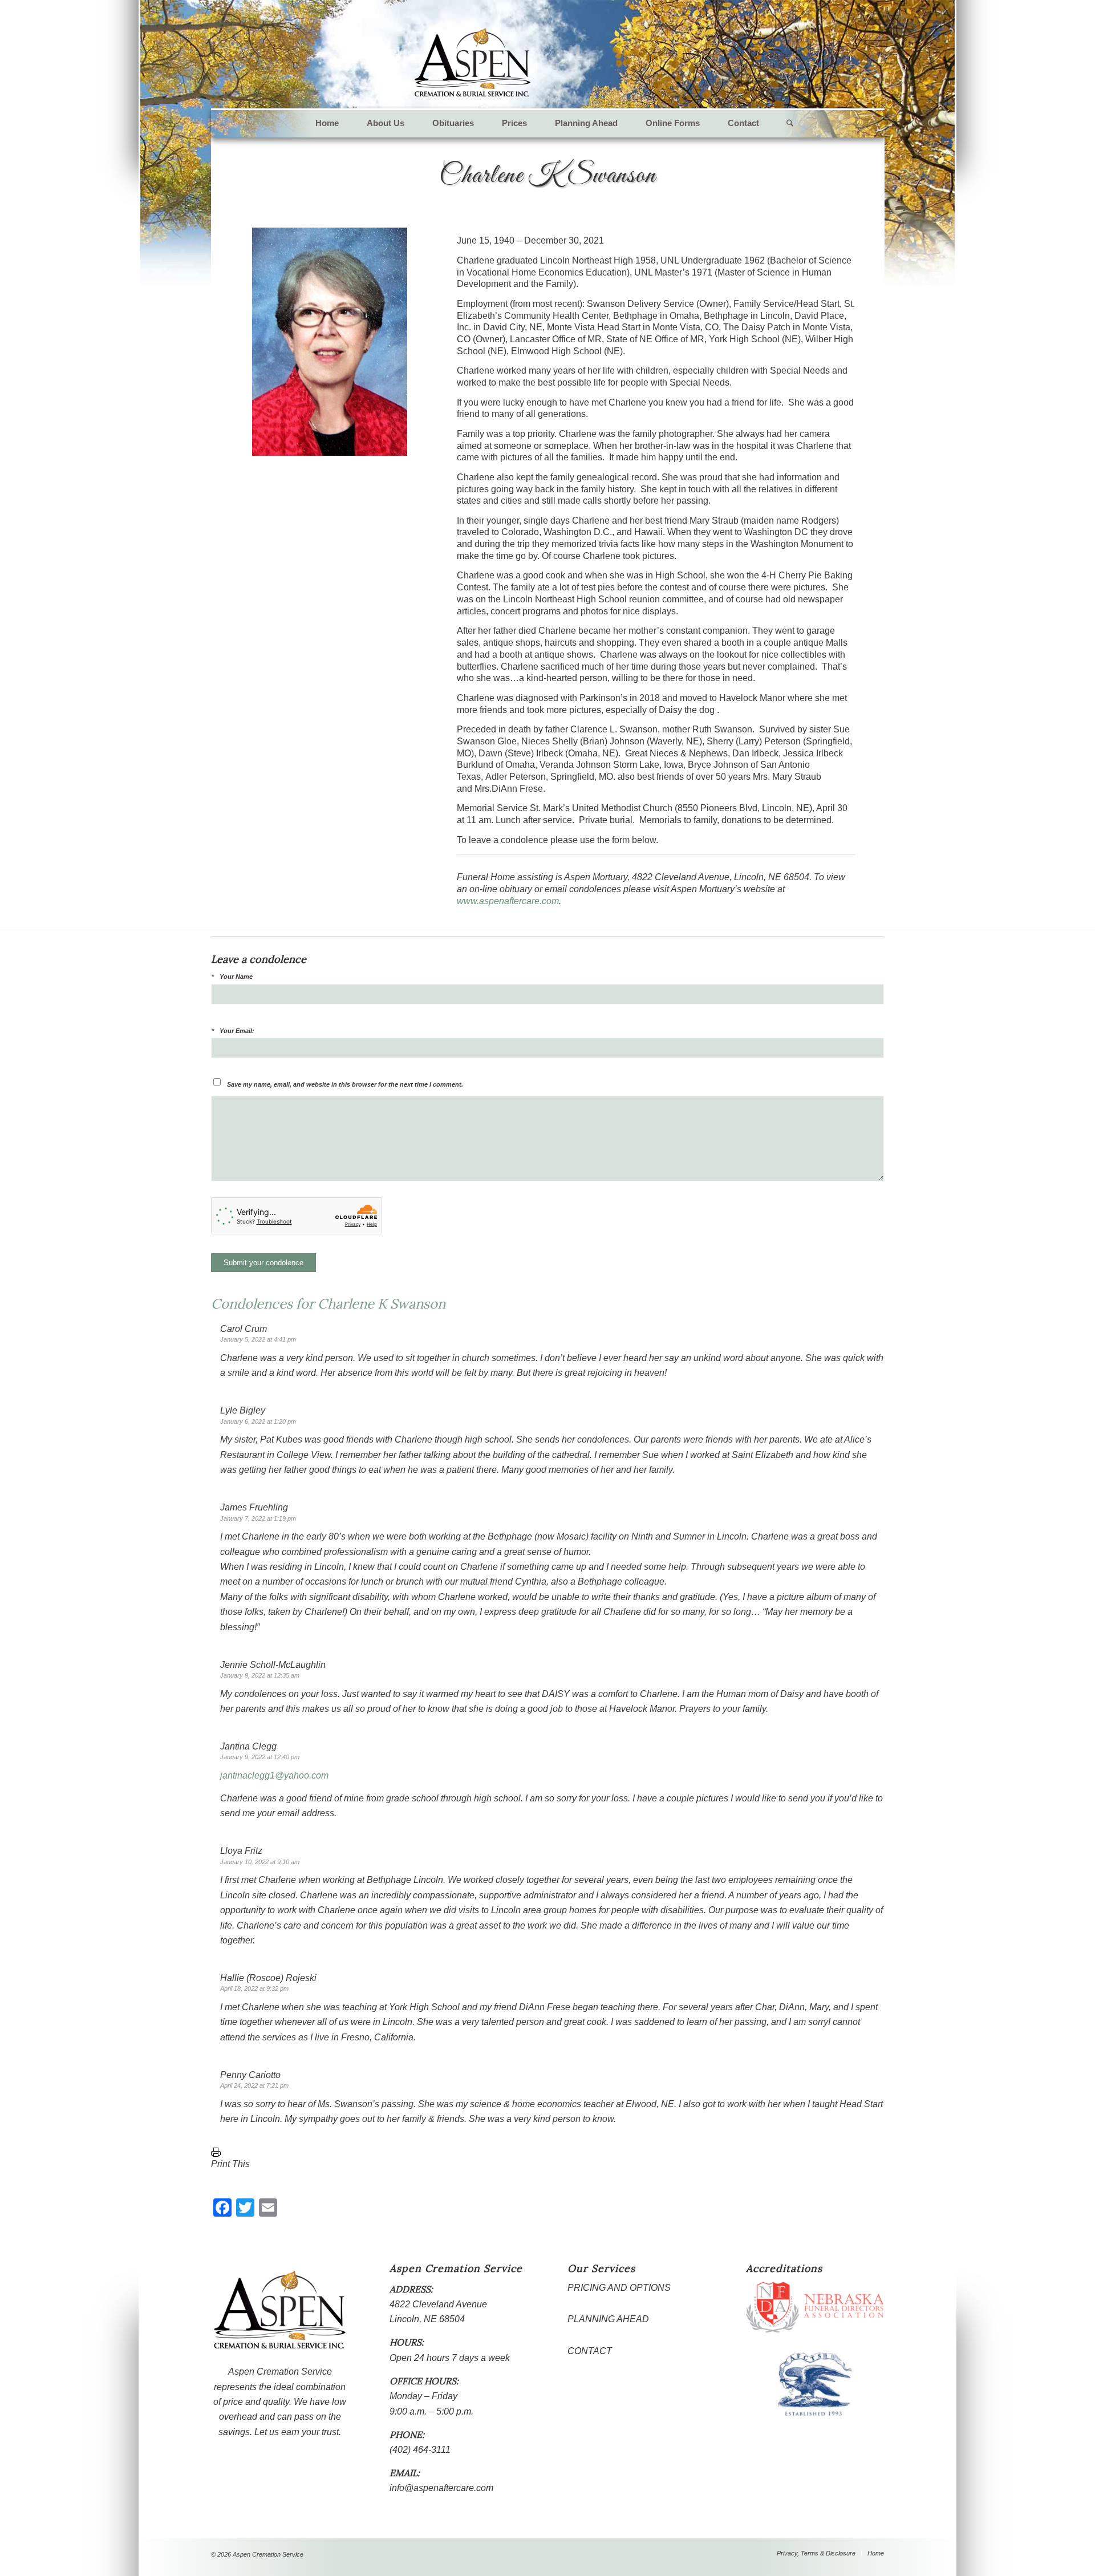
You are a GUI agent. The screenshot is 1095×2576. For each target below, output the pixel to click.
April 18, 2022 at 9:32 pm (254, 1988)
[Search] (783, 123)
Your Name (236, 977)
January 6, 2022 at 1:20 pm (258, 1421)
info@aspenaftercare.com (441, 2488)
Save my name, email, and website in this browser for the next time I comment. (345, 1084)
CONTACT (590, 2351)
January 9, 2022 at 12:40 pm (260, 1757)
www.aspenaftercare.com (508, 901)
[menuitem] (327, 123)
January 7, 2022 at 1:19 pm (258, 1518)
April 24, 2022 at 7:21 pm (254, 2085)
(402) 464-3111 (420, 2450)
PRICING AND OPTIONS (619, 2288)
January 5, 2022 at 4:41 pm (258, 1339)
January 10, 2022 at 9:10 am (260, 1862)
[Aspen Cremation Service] (473, 63)
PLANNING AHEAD (608, 2319)
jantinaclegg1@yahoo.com (274, 1775)
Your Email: (237, 1031)
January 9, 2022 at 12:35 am (260, 1675)
